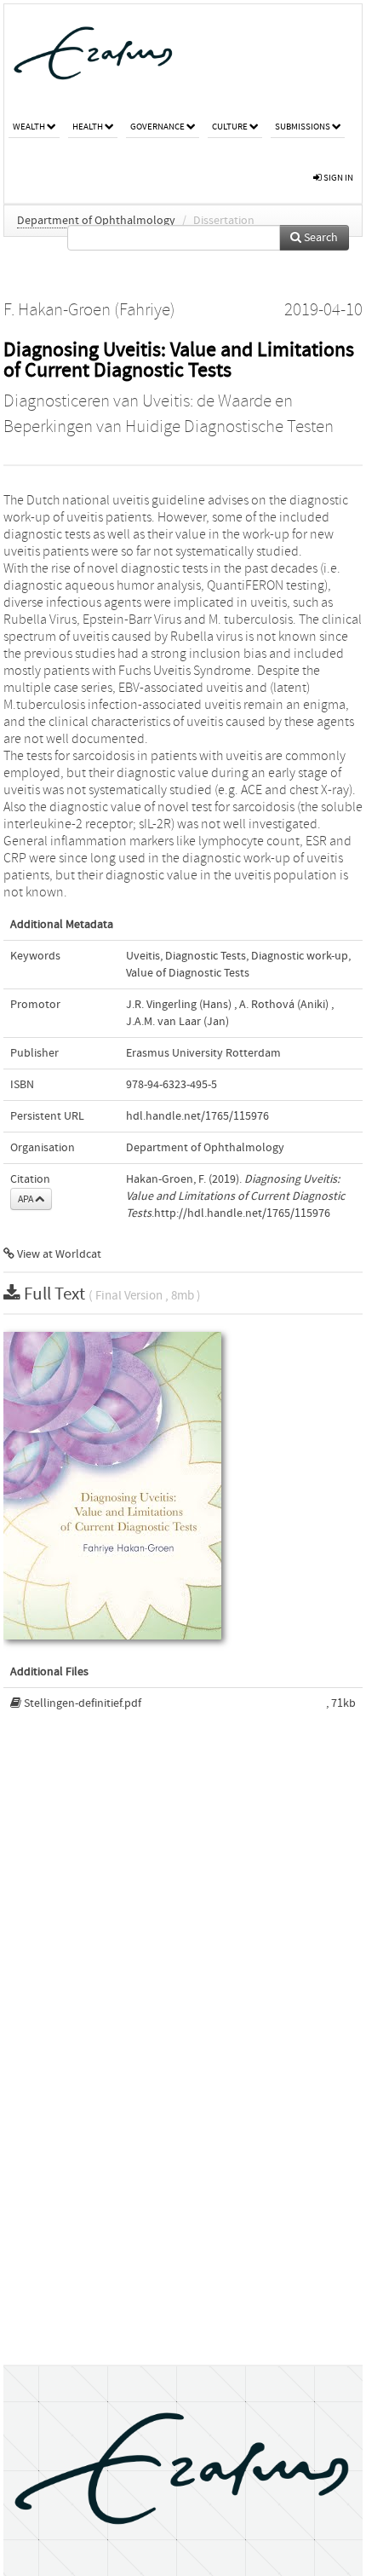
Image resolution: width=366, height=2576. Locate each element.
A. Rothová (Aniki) (284, 1005)
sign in (337, 178)
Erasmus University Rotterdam (203, 1053)
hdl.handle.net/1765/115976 (197, 1116)
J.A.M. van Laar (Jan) (177, 1022)
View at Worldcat (58, 1254)
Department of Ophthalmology (96, 221)
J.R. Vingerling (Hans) (179, 1005)
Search (320, 238)
